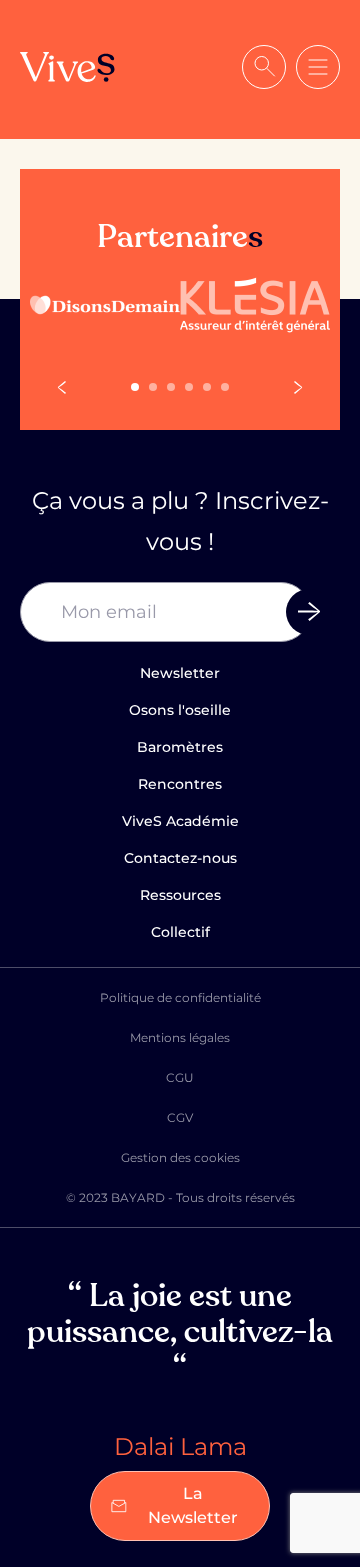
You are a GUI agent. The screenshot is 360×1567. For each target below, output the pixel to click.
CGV (180, 1117)
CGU (180, 1077)
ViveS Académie (180, 821)
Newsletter (180, 673)
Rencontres (180, 784)
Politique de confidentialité (180, 997)
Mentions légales (180, 1037)
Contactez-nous (180, 858)
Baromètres (180, 747)
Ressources (180, 895)
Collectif (180, 932)
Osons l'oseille (180, 710)
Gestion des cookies (180, 1157)
